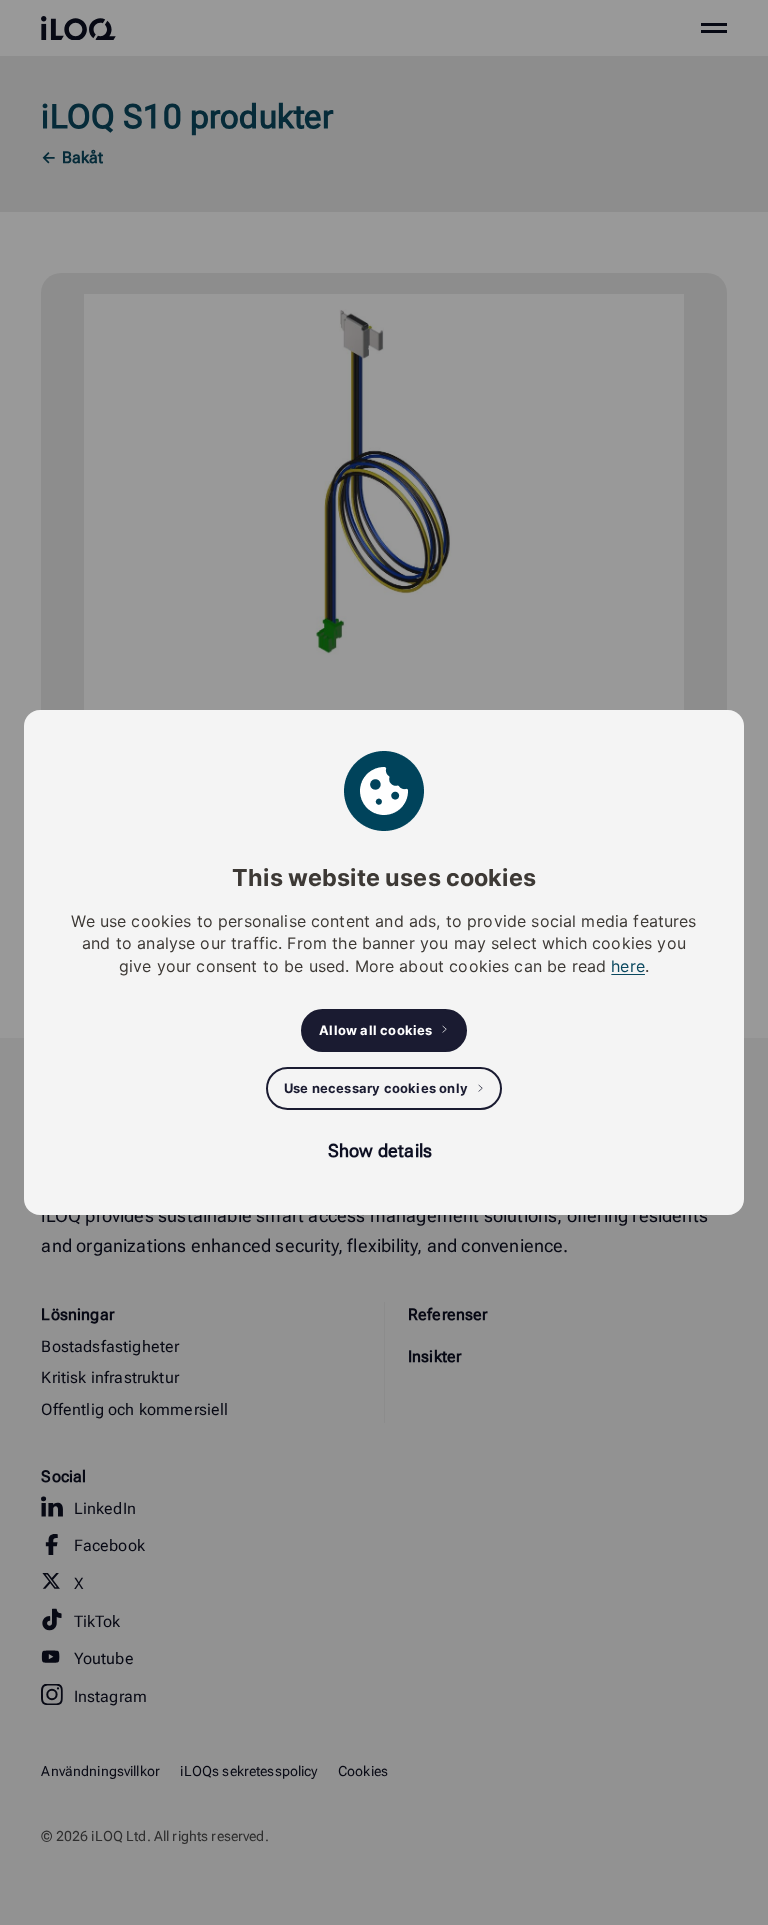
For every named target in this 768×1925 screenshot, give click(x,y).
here (628, 966)
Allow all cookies (375, 1030)
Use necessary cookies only (376, 1088)
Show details (380, 1150)
